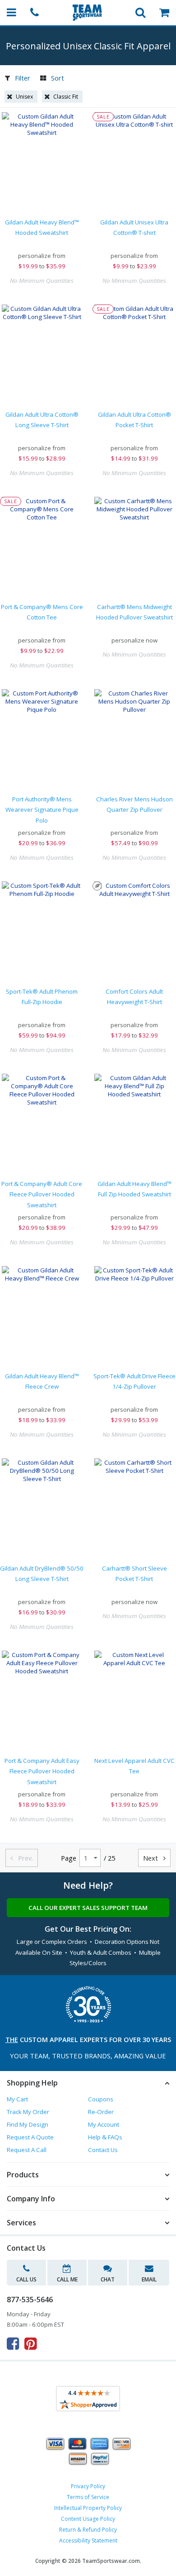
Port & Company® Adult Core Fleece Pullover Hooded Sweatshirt (42, 1194)
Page (69, 1858)
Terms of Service (88, 2497)
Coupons (101, 2099)
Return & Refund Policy (88, 2530)
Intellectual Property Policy (88, 2508)
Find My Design (28, 2124)
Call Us (26, 2279)
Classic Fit (66, 97)
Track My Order (28, 2112)
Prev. (22, 1858)
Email (149, 2279)
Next (154, 1858)
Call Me (67, 2279)
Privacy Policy (88, 2486)
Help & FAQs (105, 2137)
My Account (104, 2124)
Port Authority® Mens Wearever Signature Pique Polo (42, 810)
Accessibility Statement (88, 2540)
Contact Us (103, 2150)
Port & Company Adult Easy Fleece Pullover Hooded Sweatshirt (42, 1771)
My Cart (17, 2099)
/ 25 (109, 1858)
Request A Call (27, 2150)
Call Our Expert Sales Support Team (88, 1908)
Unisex (24, 97)
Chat (108, 2279)
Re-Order (101, 2112)
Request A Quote (30, 2137)
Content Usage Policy (88, 2519)
